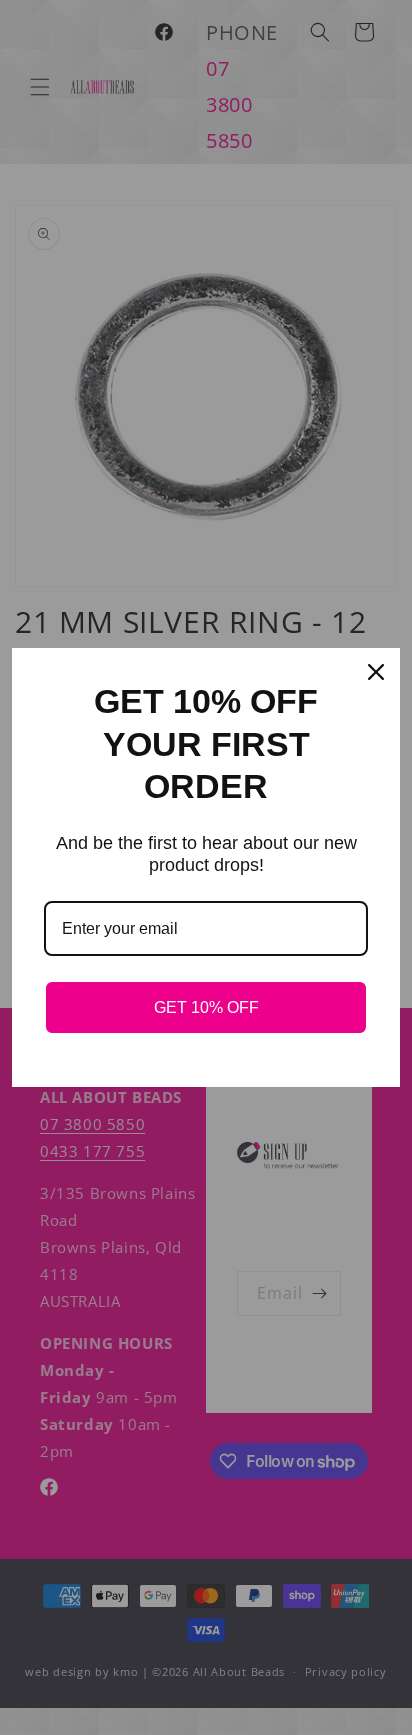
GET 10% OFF (206, 1007)
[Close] (376, 672)
